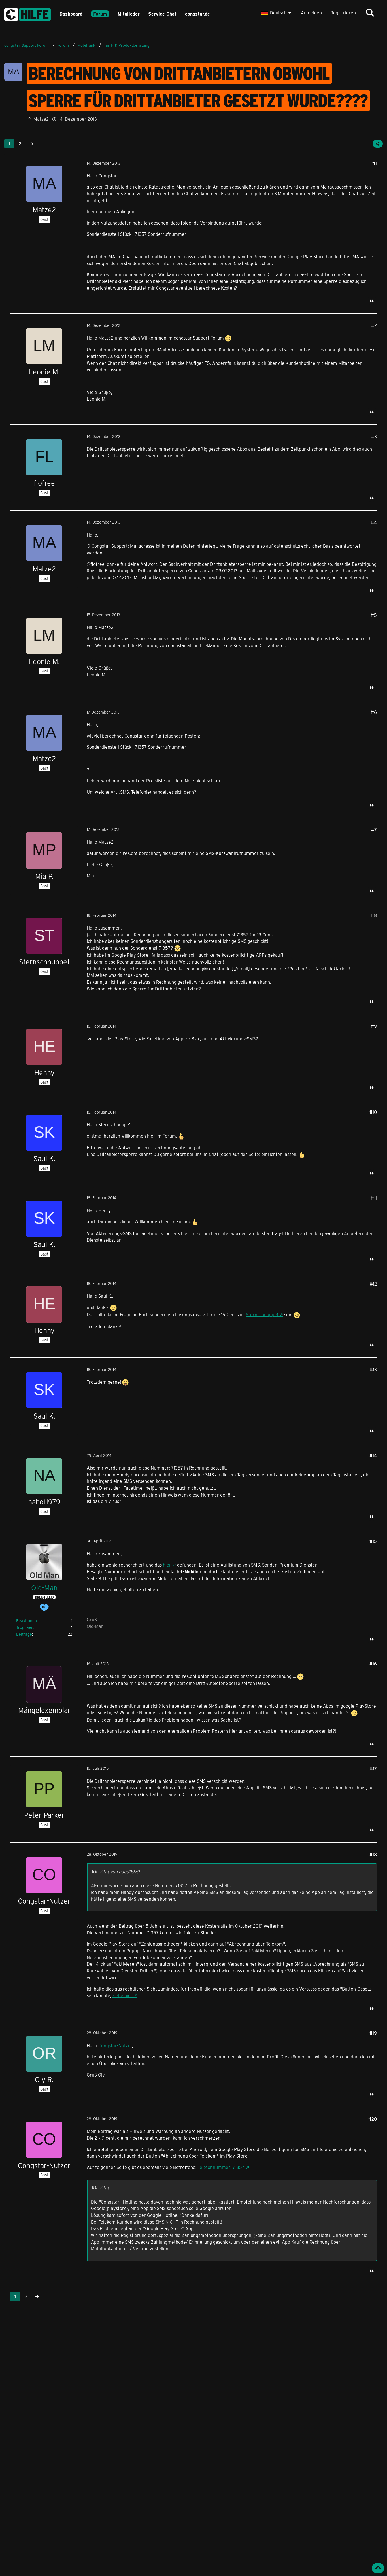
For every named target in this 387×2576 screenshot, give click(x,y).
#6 (374, 712)
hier (167, 1565)
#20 (373, 2119)
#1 (375, 163)
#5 (374, 615)
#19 (373, 2033)
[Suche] (370, 13)
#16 (373, 1664)
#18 (373, 1854)
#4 (374, 522)
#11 (374, 1198)
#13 (373, 1369)
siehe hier (123, 1995)
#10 (373, 1112)
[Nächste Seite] (31, 144)
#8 (374, 915)
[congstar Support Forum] (27, 13)
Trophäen (25, 1627)
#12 (373, 1284)
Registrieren (343, 13)
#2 (374, 325)
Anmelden (311, 13)
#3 (374, 436)
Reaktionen (26, 1621)
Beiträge (24, 1634)
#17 (373, 1769)
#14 (373, 1455)
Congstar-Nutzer (115, 2045)
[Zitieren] (372, 301)
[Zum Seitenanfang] (378, 2568)
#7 (374, 830)
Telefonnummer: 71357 (221, 2167)
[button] (277, 13)
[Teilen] (378, 144)
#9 (374, 1026)
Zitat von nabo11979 (119, 1871)
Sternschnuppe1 (262, 1314)
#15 (373, 1541)
